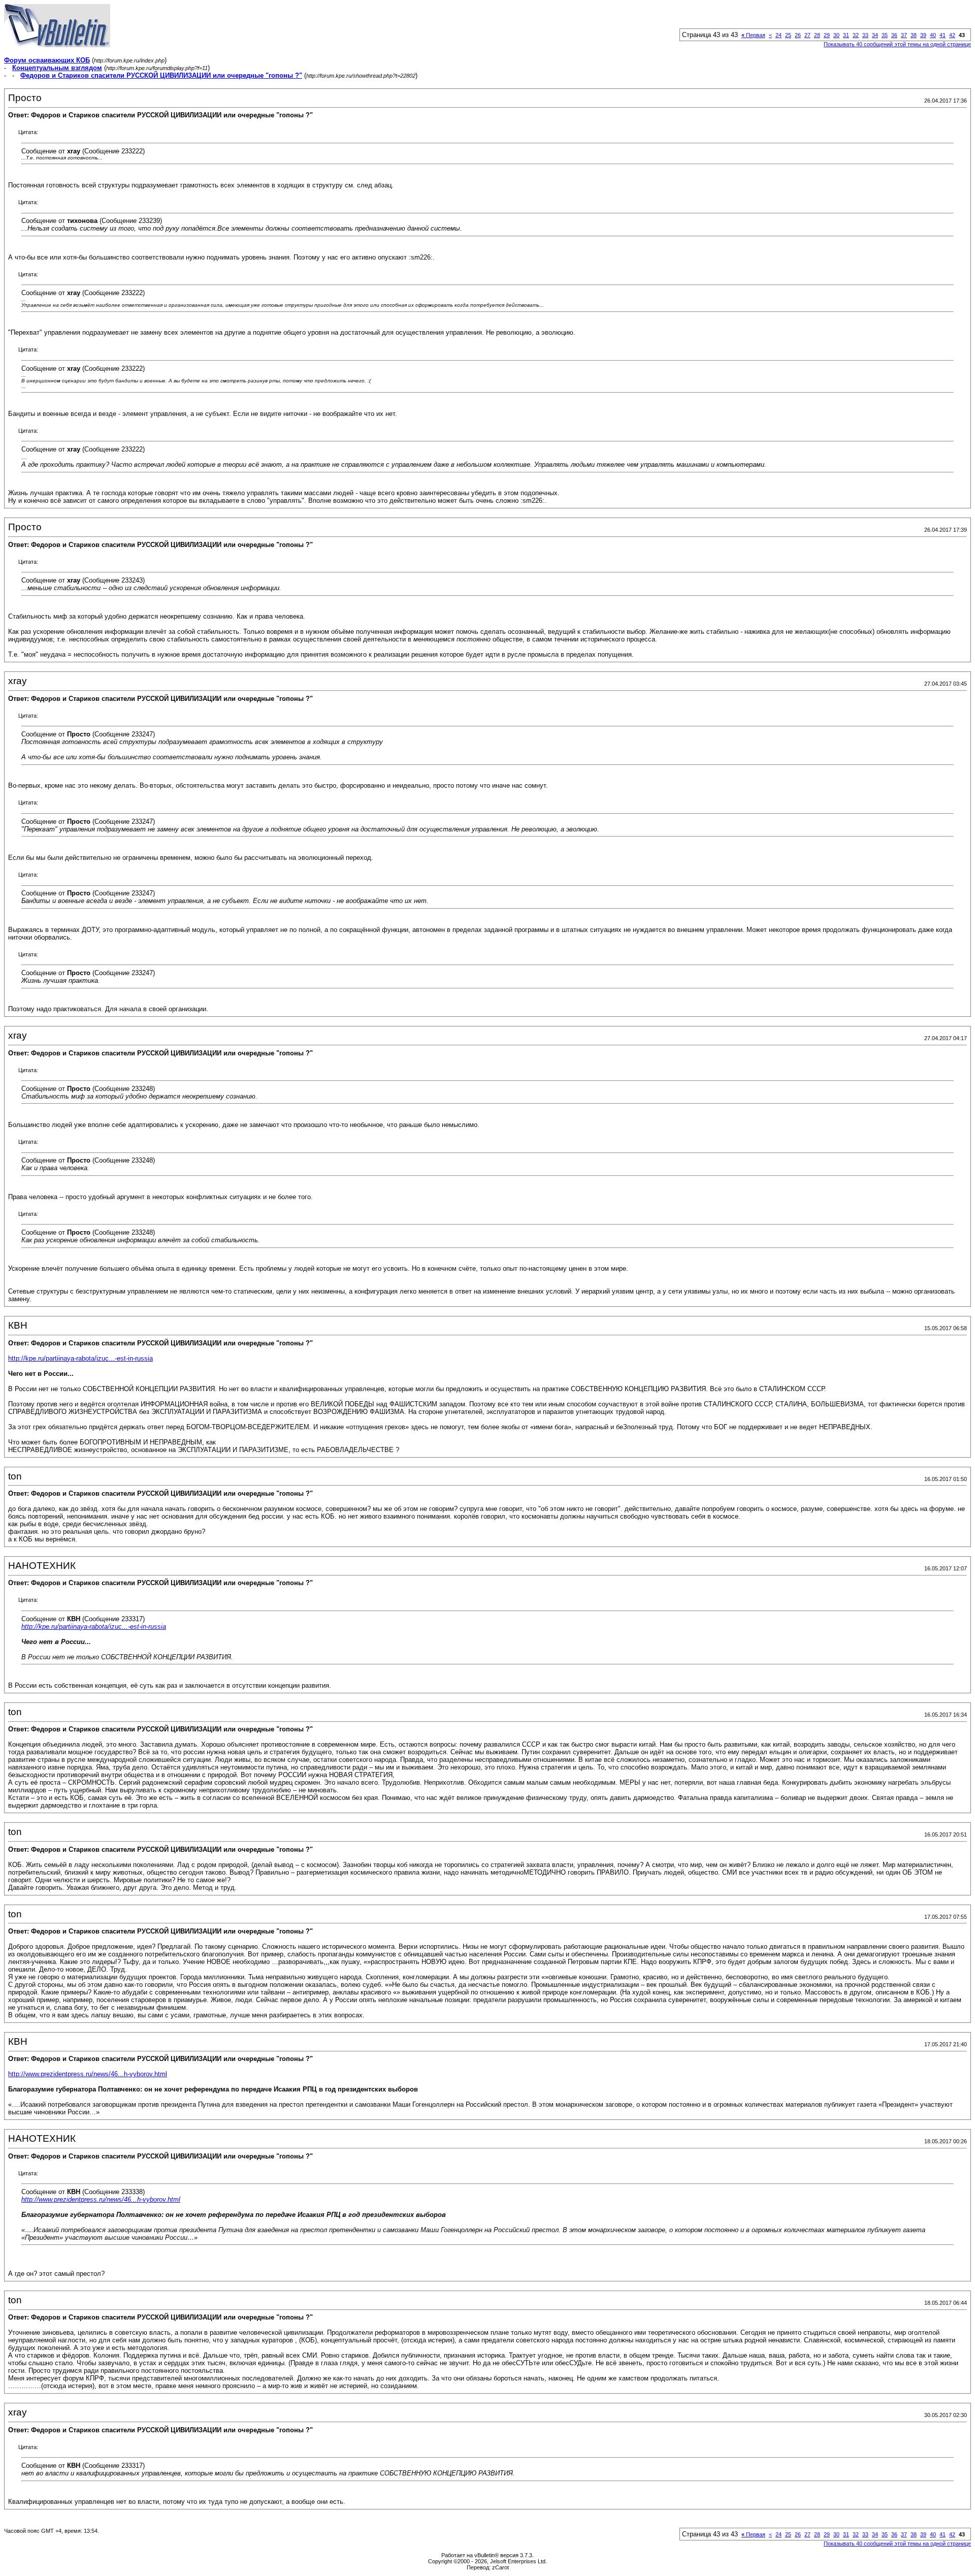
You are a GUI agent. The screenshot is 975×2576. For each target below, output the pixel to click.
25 (788, 35)
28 (817, 35)
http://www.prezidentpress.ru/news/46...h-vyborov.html (88, 2074)
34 (875, 35)
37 (904, 35)
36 (894, 35)
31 (846, 35)
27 (807, 35)
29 (827, 35)
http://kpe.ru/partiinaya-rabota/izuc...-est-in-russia (80, 1358)
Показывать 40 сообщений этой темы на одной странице (897, 44)
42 (952, 35)
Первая (753, 35)
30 (836, 35)
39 (923, 35)
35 (885, 35)
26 (798, 35)
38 (914, 35)
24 (778, 35)
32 (856, 35)
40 (933, 35)
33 (865, 35)
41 (942, 35)
